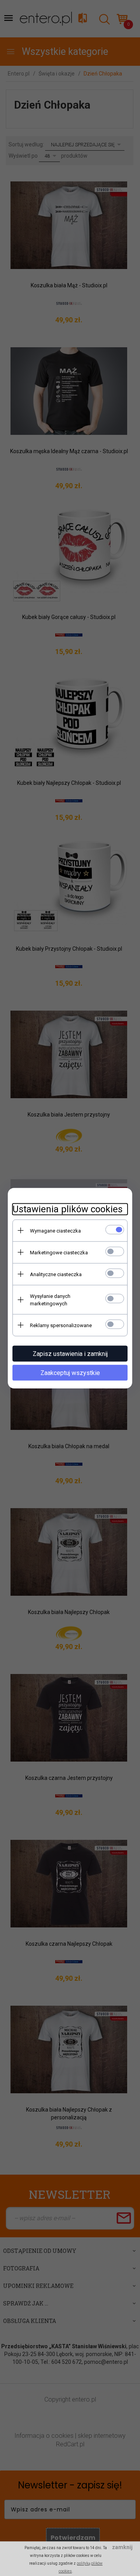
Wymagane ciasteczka (55, 1230)
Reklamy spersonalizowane (61, 1325)
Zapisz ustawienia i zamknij (70, 1353)
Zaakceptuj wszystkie (70, 1372)
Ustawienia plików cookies (67, 1209)
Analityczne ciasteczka (56, 1274)
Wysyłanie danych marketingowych (50, 1299)
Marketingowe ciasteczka (59, 1252)
